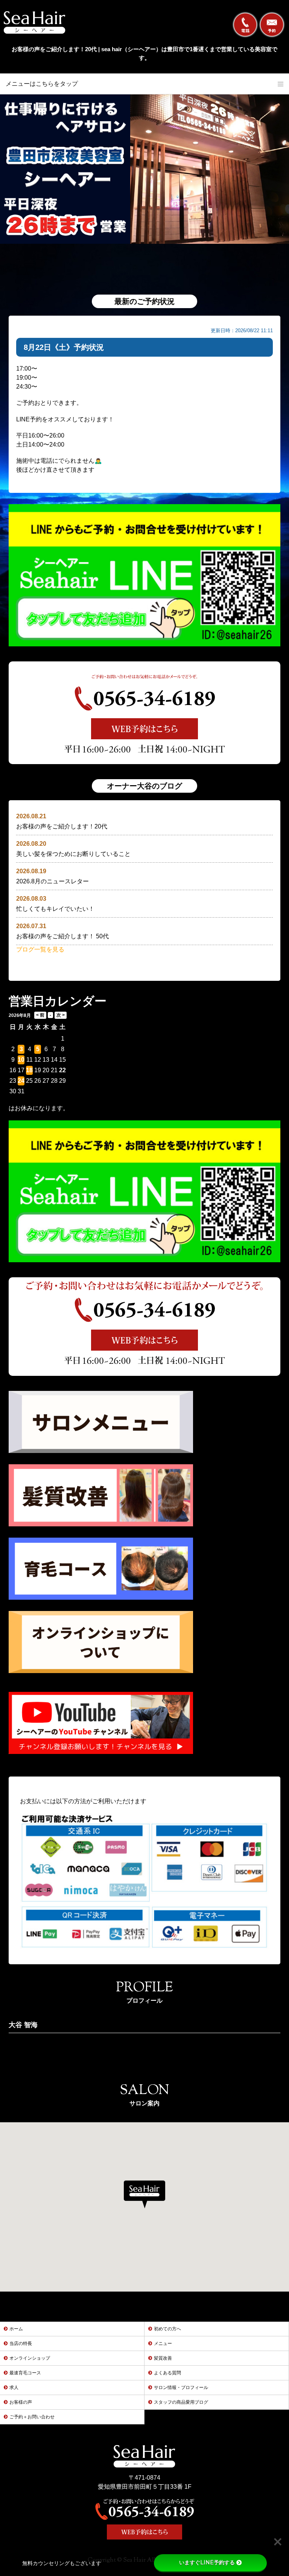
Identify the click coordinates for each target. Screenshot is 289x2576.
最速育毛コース (25, 2373)
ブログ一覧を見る (40, 949)
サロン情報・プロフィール (181, 2388)
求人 (14, 2388)
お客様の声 (21, 2402)
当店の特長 (21, 2343)
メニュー (163, 2343)
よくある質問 (167, 2373)
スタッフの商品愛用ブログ (181, 2402)
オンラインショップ (30, 2358)
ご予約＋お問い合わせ (32, 2417)
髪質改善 (163, 2358)
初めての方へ (167, 2329)
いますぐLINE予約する (207, 2562)
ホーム (16, 2329)
